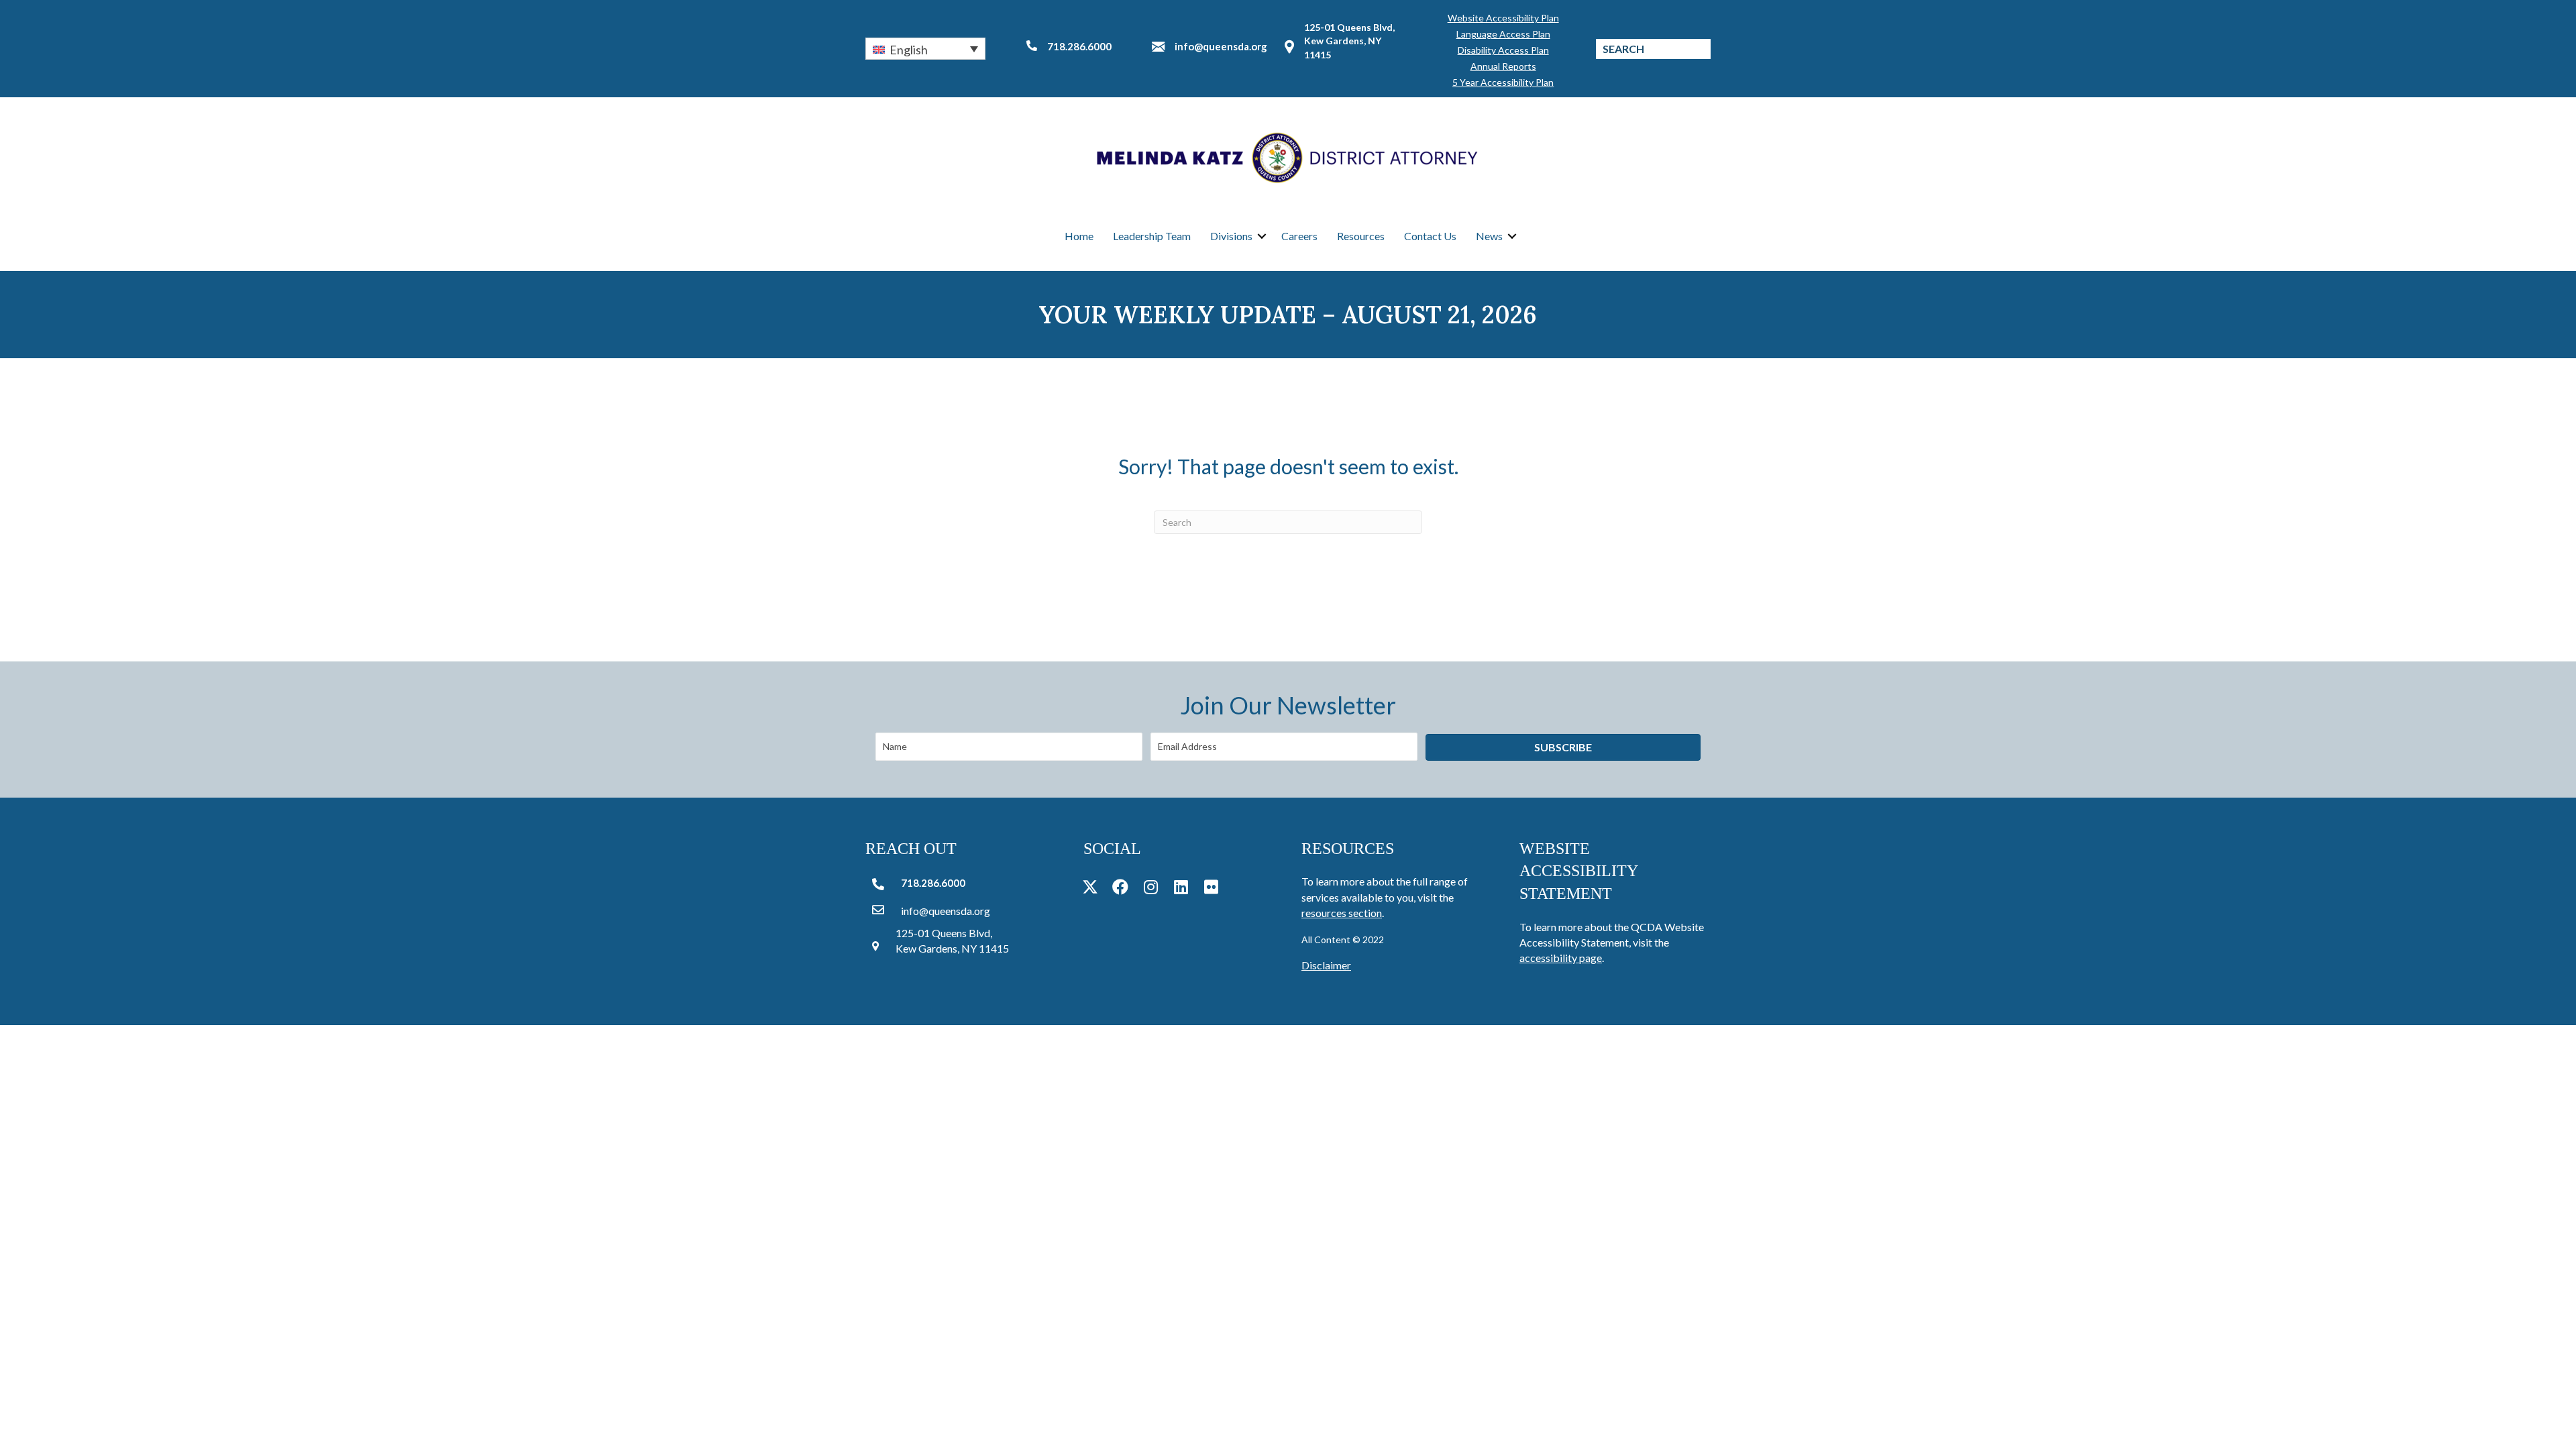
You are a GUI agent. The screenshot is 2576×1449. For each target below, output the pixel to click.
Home (1079, 236)
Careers (1299, 236)
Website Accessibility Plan (1503, 18)
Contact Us (1430, 236)
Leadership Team (1152, 236)
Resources (1361, 236)
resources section (1342, 913)
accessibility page (1561, 958)
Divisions (1231, 236)
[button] (925, 48)
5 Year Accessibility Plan (1503, 82)
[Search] (1701, 49)
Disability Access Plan (1503, 50)
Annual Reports (1503, 66)
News (1489, 236)
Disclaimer (1326, 965)
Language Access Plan (1503, 34)
